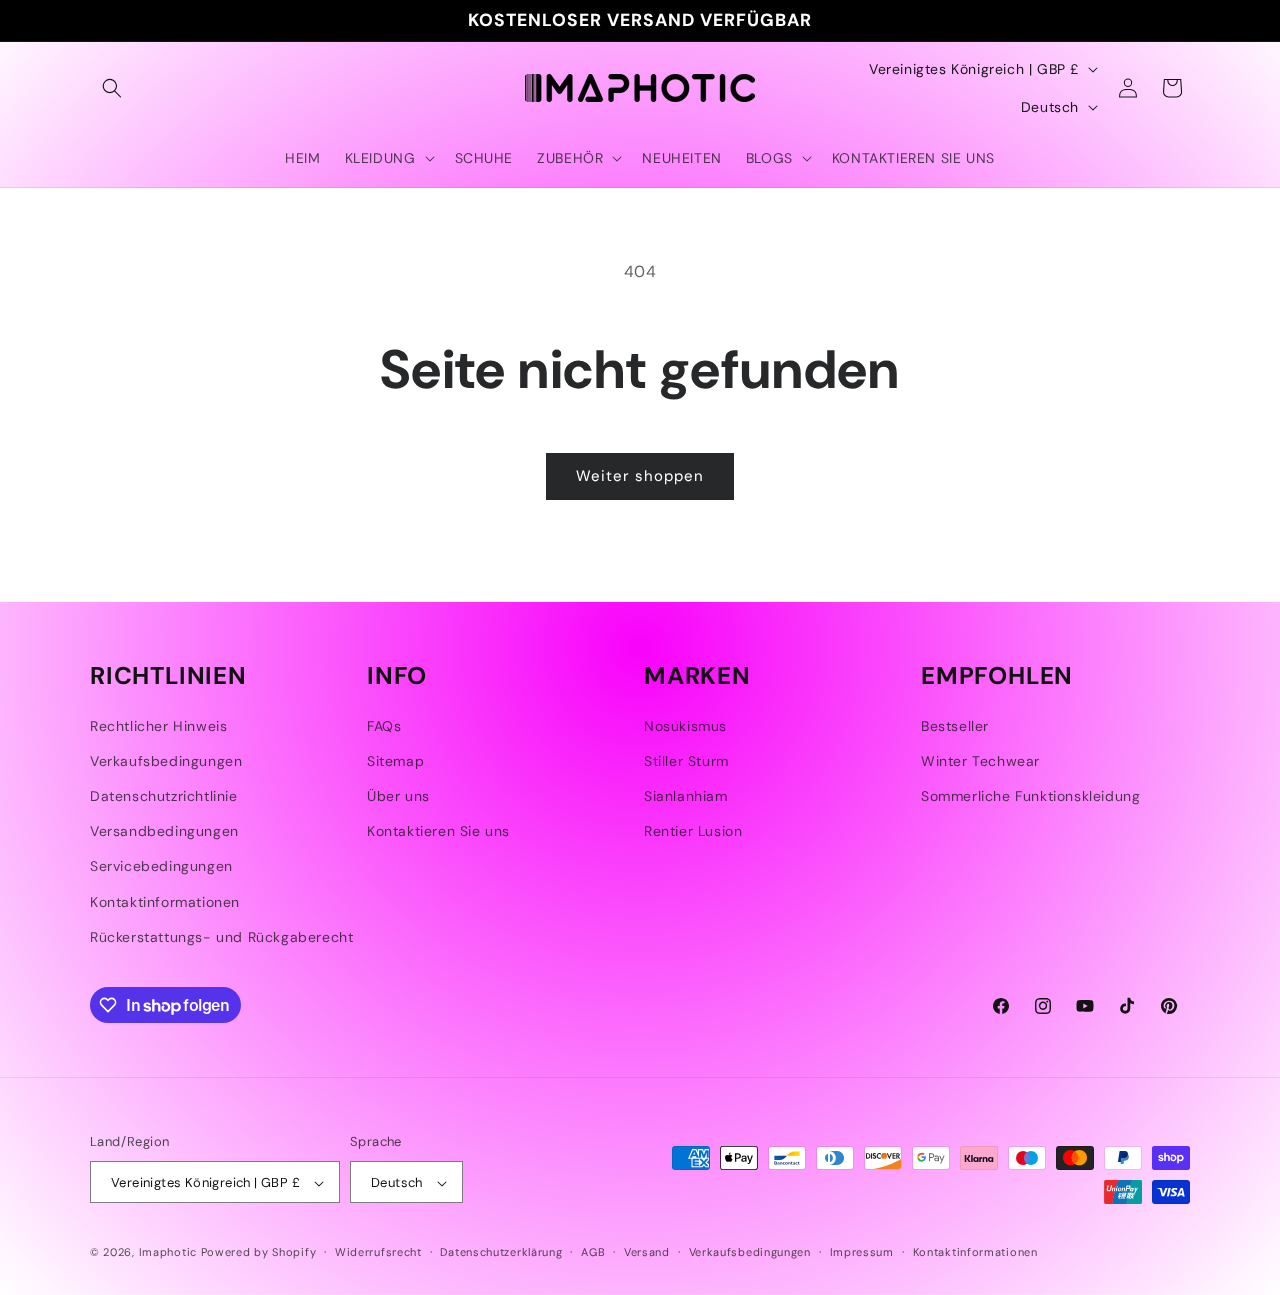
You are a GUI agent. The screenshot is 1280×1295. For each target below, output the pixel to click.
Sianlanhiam (686, 796)
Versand (647, 1252)
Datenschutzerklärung (501, 1252)
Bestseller (955, 726)
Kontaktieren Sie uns (438, 831)
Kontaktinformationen (165, 902)
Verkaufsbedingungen (166, 761)
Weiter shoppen (640, 476)
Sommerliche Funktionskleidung (1030, 796)
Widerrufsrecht (378, 1252)
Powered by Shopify (259, 1253)
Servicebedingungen (161, 867)
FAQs (384, 726)
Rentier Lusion (693, 831)
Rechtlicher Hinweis (158, 726)
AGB (593, 1252)
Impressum (862, 1252)
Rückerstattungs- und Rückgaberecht (221, 937)
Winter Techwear (980, 761)
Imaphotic (168, 1253)
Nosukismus (685, 726)
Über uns (398, 796)
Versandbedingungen (164, 831)
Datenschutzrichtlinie (164, 796)
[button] (112, 88)
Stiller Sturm (686, 761)
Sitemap (395, 761)
